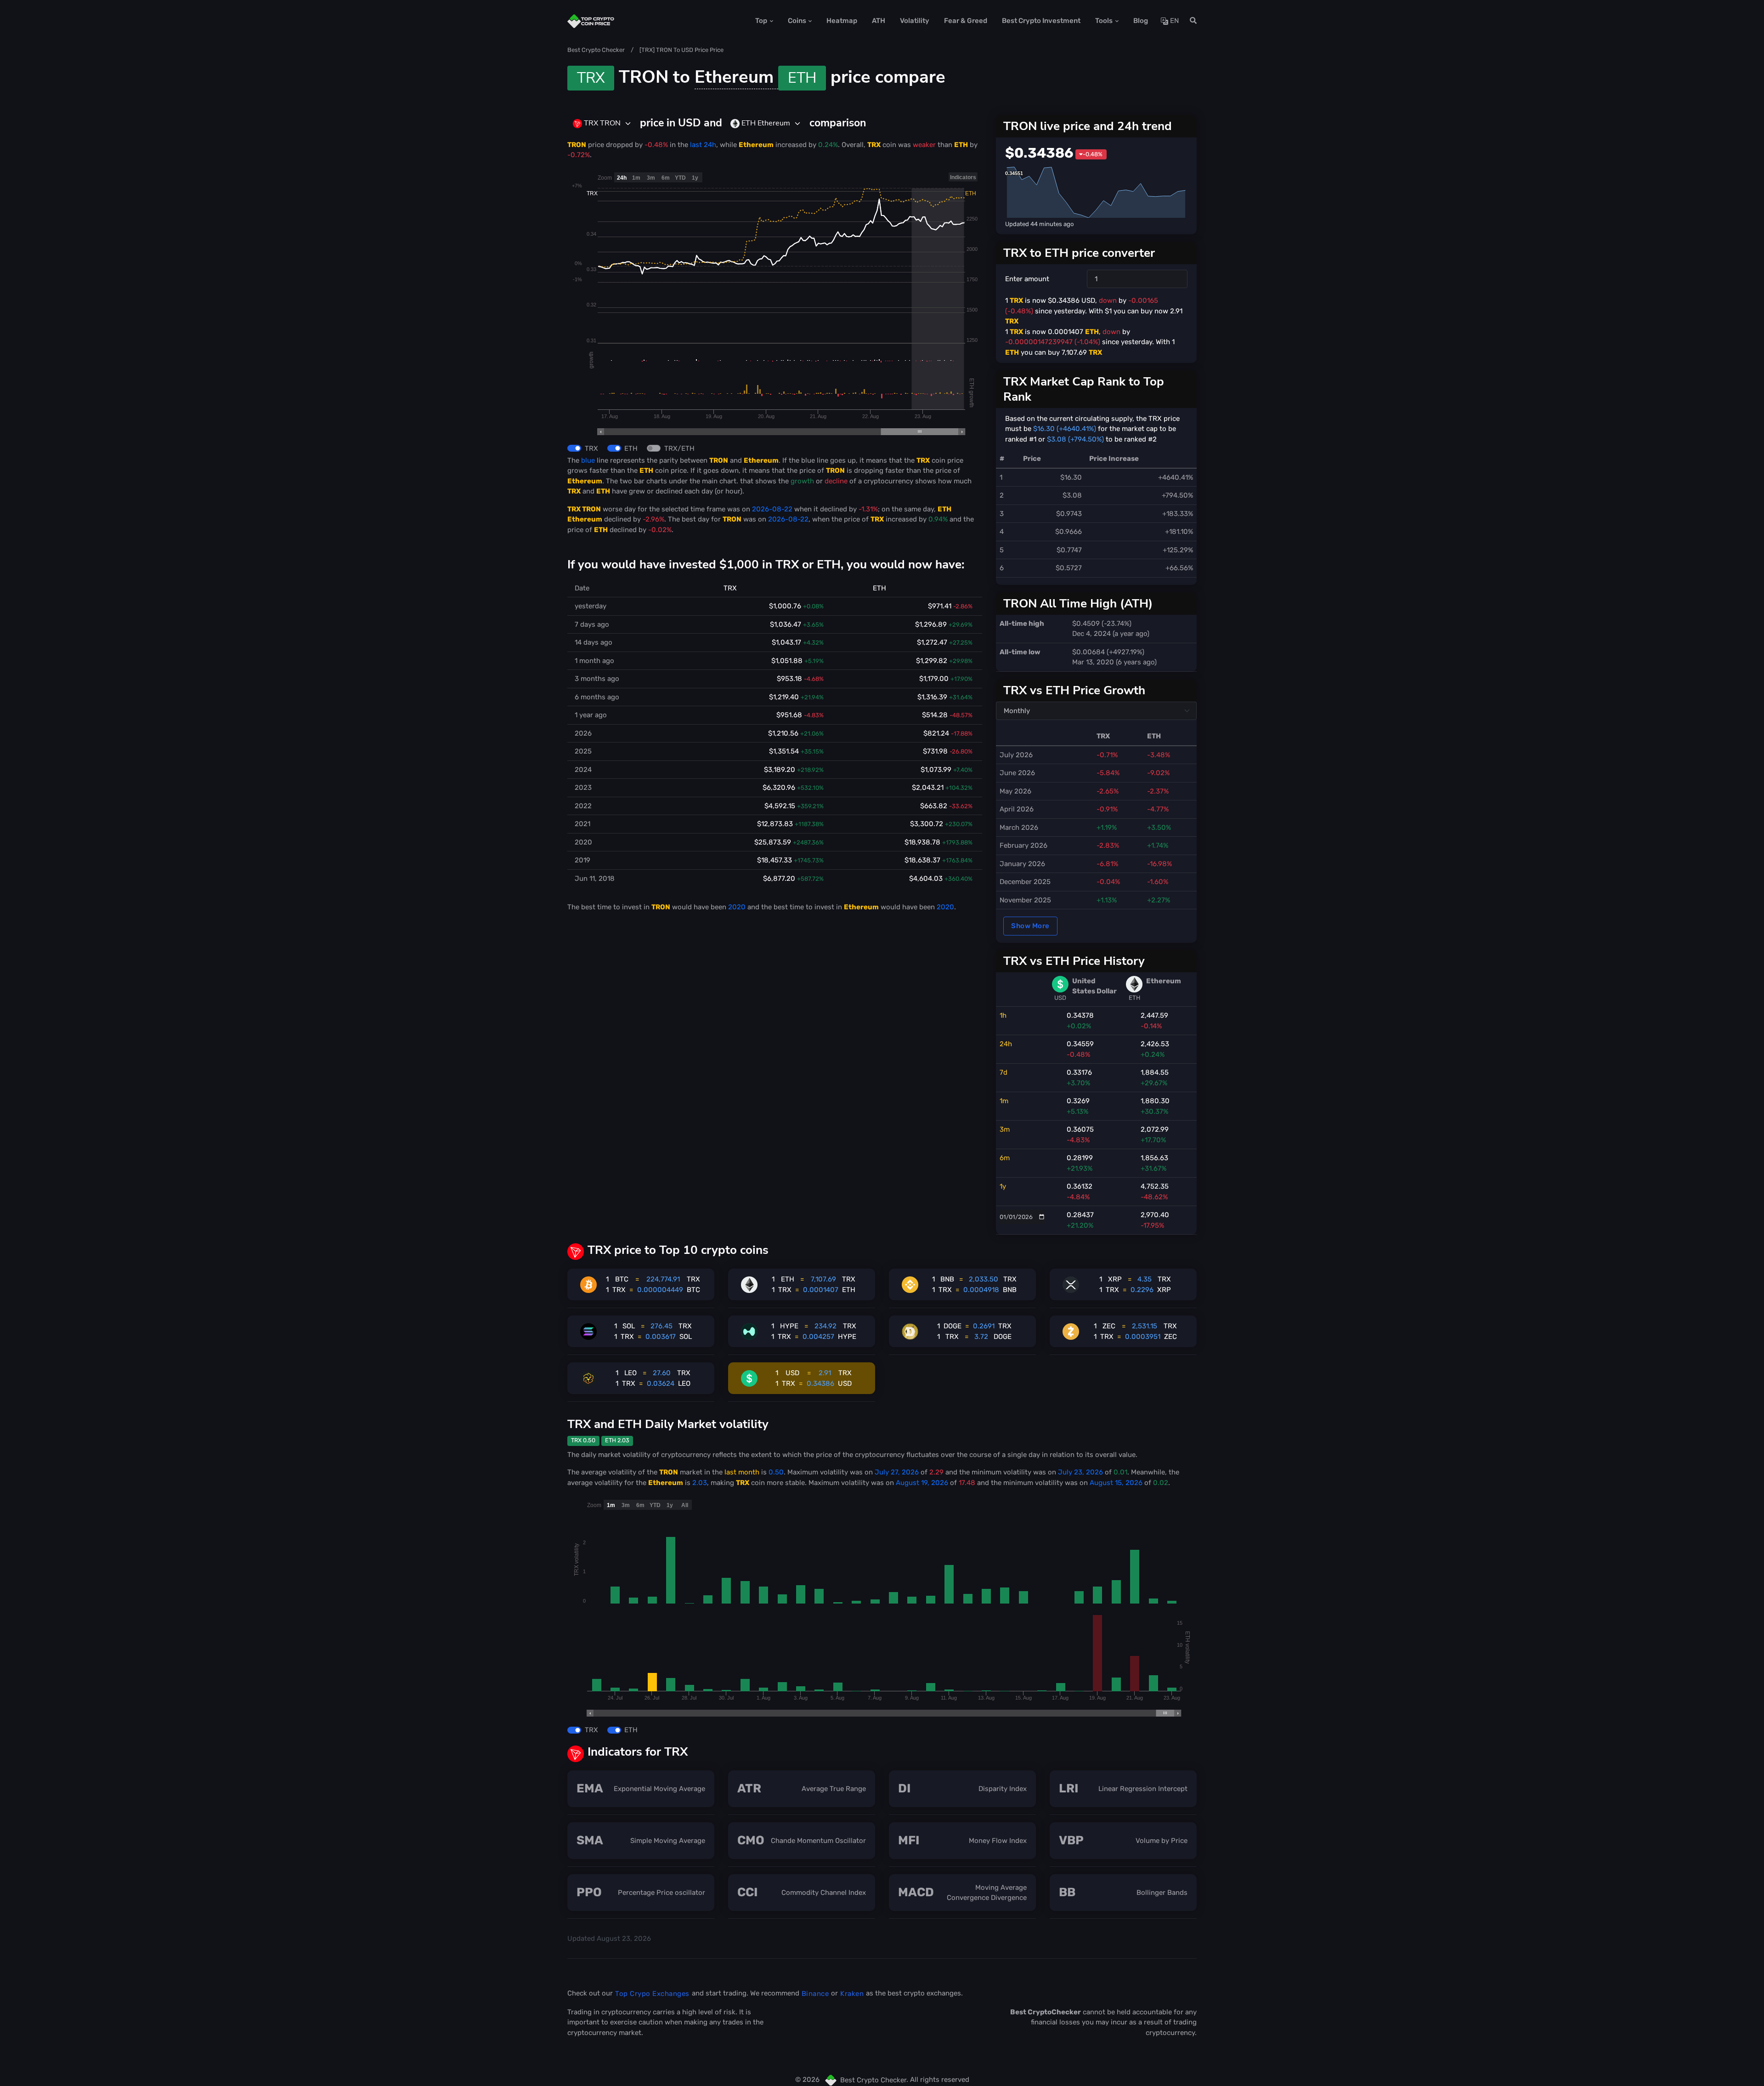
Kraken (852, 1994)
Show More (1030, 926)
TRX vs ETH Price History (1074, 961)
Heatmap (842, 21)
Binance (815, 1994)
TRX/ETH (679, 448)
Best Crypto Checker (596, 50)
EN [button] (1173, 21)
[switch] (574, 448)
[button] (1190, 21)
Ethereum (755, 77)
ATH (879, 21)
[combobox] (602, 124)
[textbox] (597, 123)
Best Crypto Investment (1041, 21)
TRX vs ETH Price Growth (1074, 690)
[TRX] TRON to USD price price (681, 50)
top (761, 21)
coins (797, 21)
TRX (591, 448)
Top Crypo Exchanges (652, 1994)
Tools (1104, 21)
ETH (631, 448)
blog (1141, 21)
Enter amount (1027, 279)
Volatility (915, 21)
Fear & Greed (966, 21)
